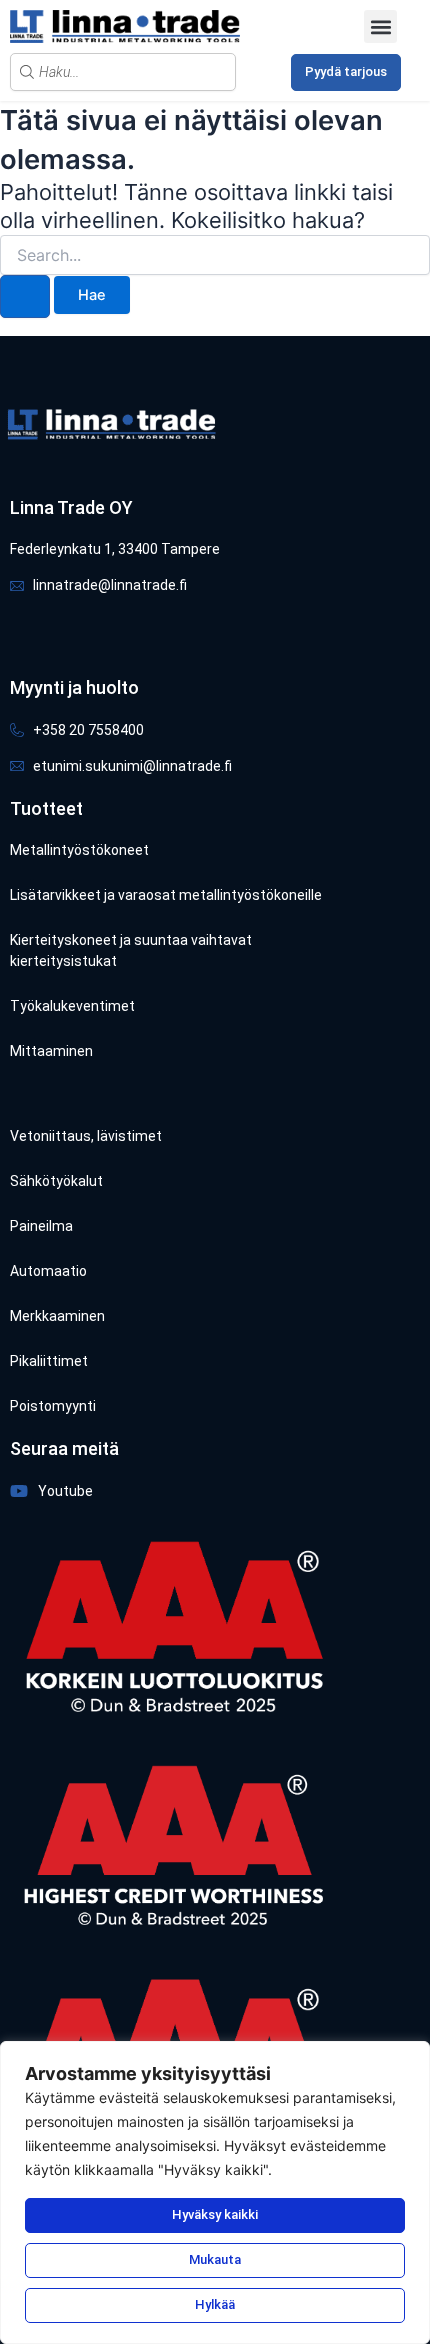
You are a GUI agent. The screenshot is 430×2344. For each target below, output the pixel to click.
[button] (380, 26)
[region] (215, 2192)
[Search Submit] (25, 296)
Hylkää (215, 2304)
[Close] (409, 2058)
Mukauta (215, 2259)
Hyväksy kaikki (215, 2214)
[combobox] (123, 72)
